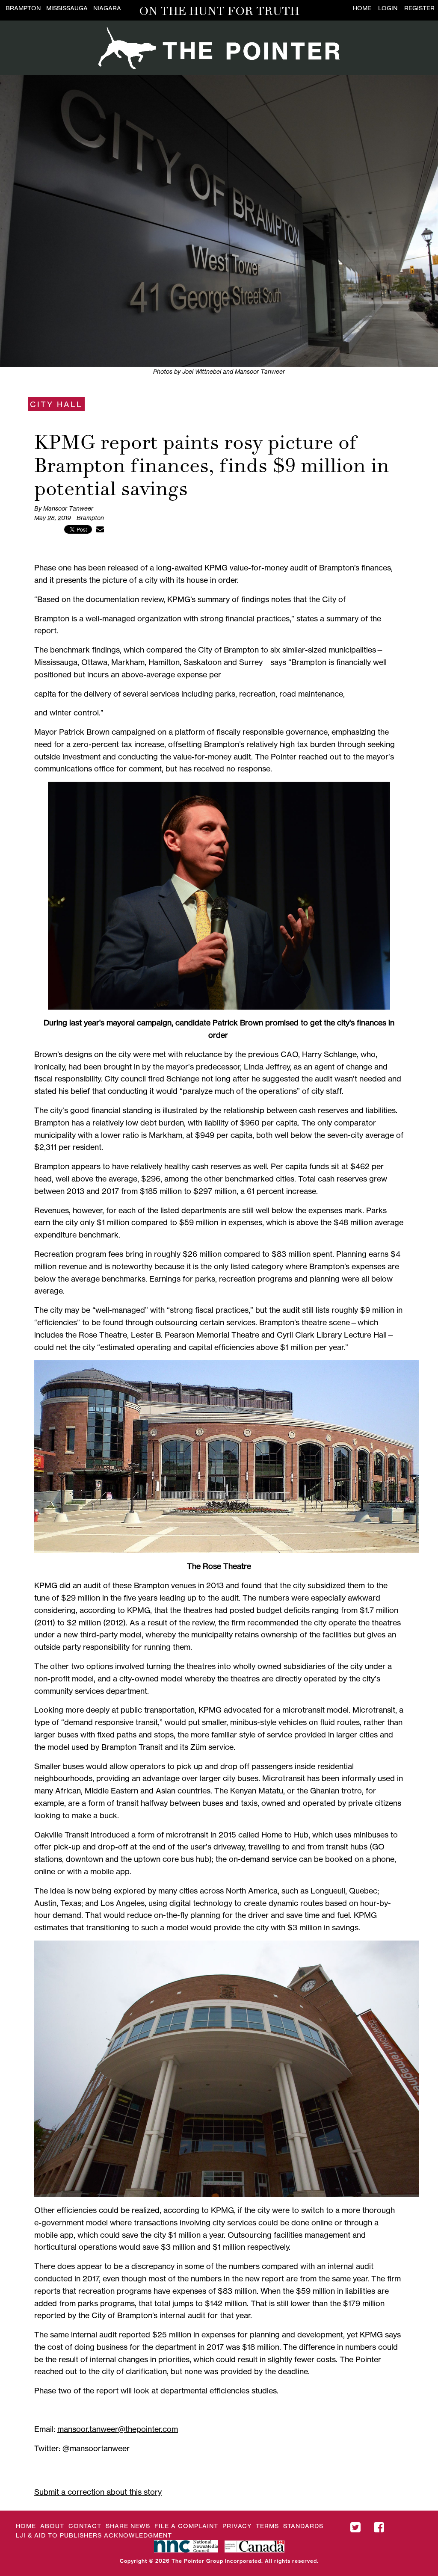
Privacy (237, 2526)
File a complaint (186, 2526)
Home (362, 8)
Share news (128, 2526)
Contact (85, 2526)
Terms (267, 2526)
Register (419, 8)
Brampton (23, 8)
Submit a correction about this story (98, 2492)
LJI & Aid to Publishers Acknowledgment (94, 2535)
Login (388, 8)
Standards (303, 2526)
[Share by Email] (100, 529)
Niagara (107, 8)
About (52, 2526)
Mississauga (67, 8)
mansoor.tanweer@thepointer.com (118, 2429)
